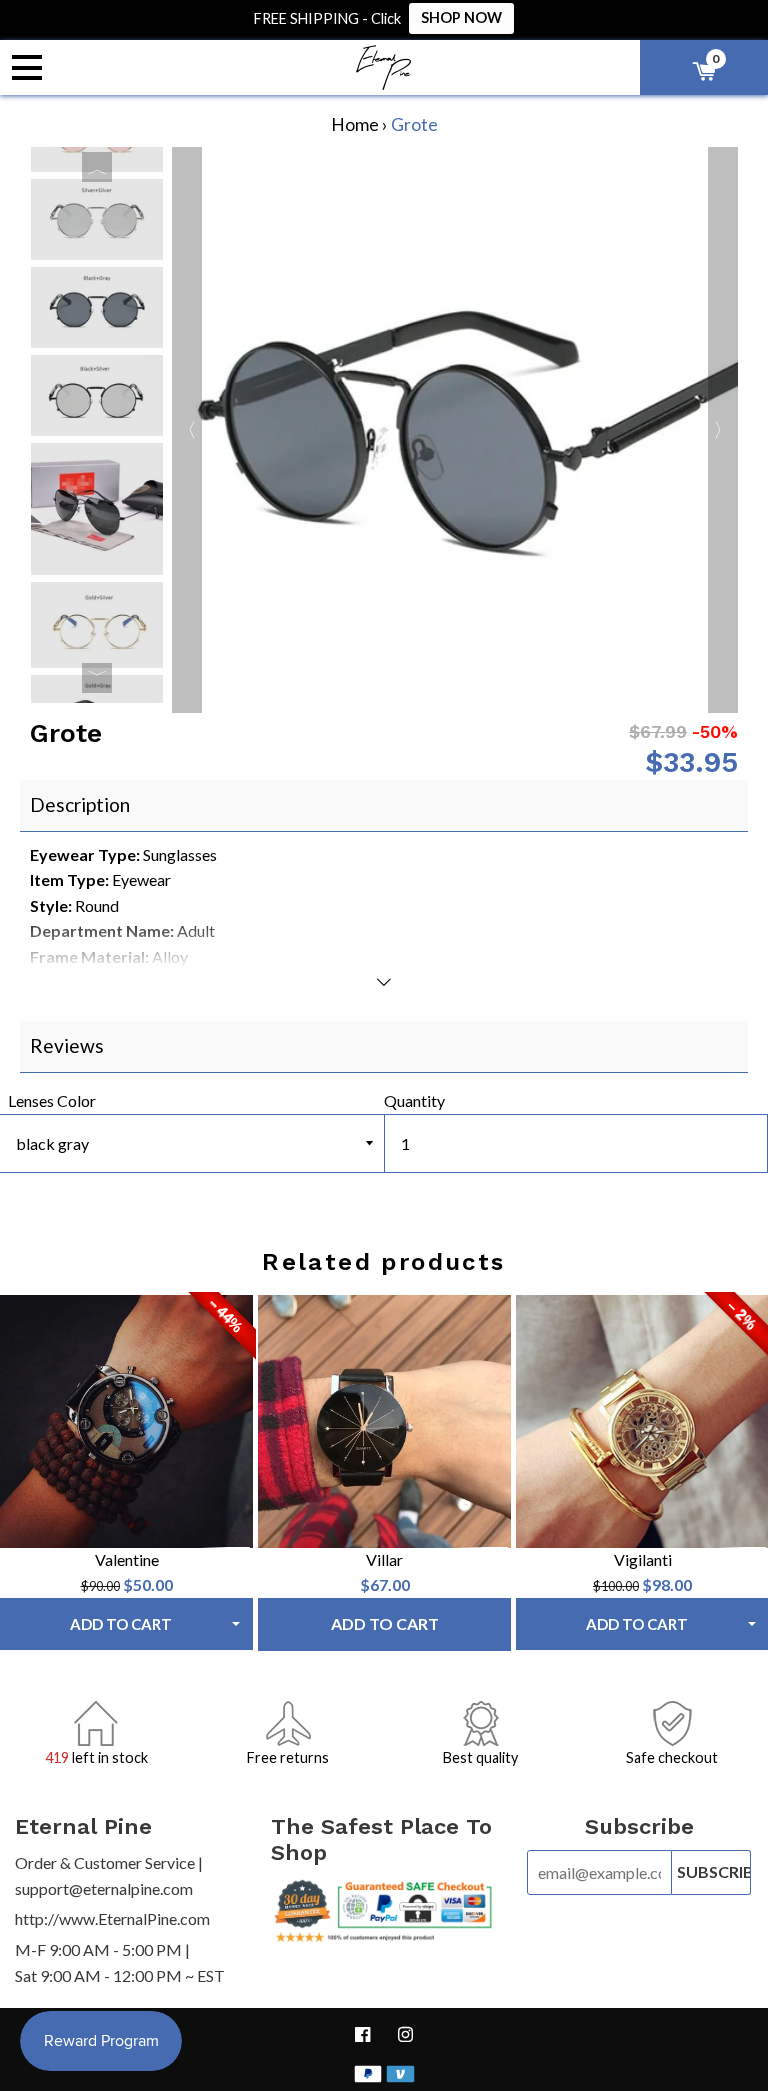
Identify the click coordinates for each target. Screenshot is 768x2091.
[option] (97, 219)
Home (355, 124)
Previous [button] (97, 167)
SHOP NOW (461, 17)
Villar (384, 1559)
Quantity (414, 1100)
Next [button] (97, 678)
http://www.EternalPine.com (112, 1918)
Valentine (127, 1559)
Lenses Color (52, 1100)
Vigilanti (643, 1559)
